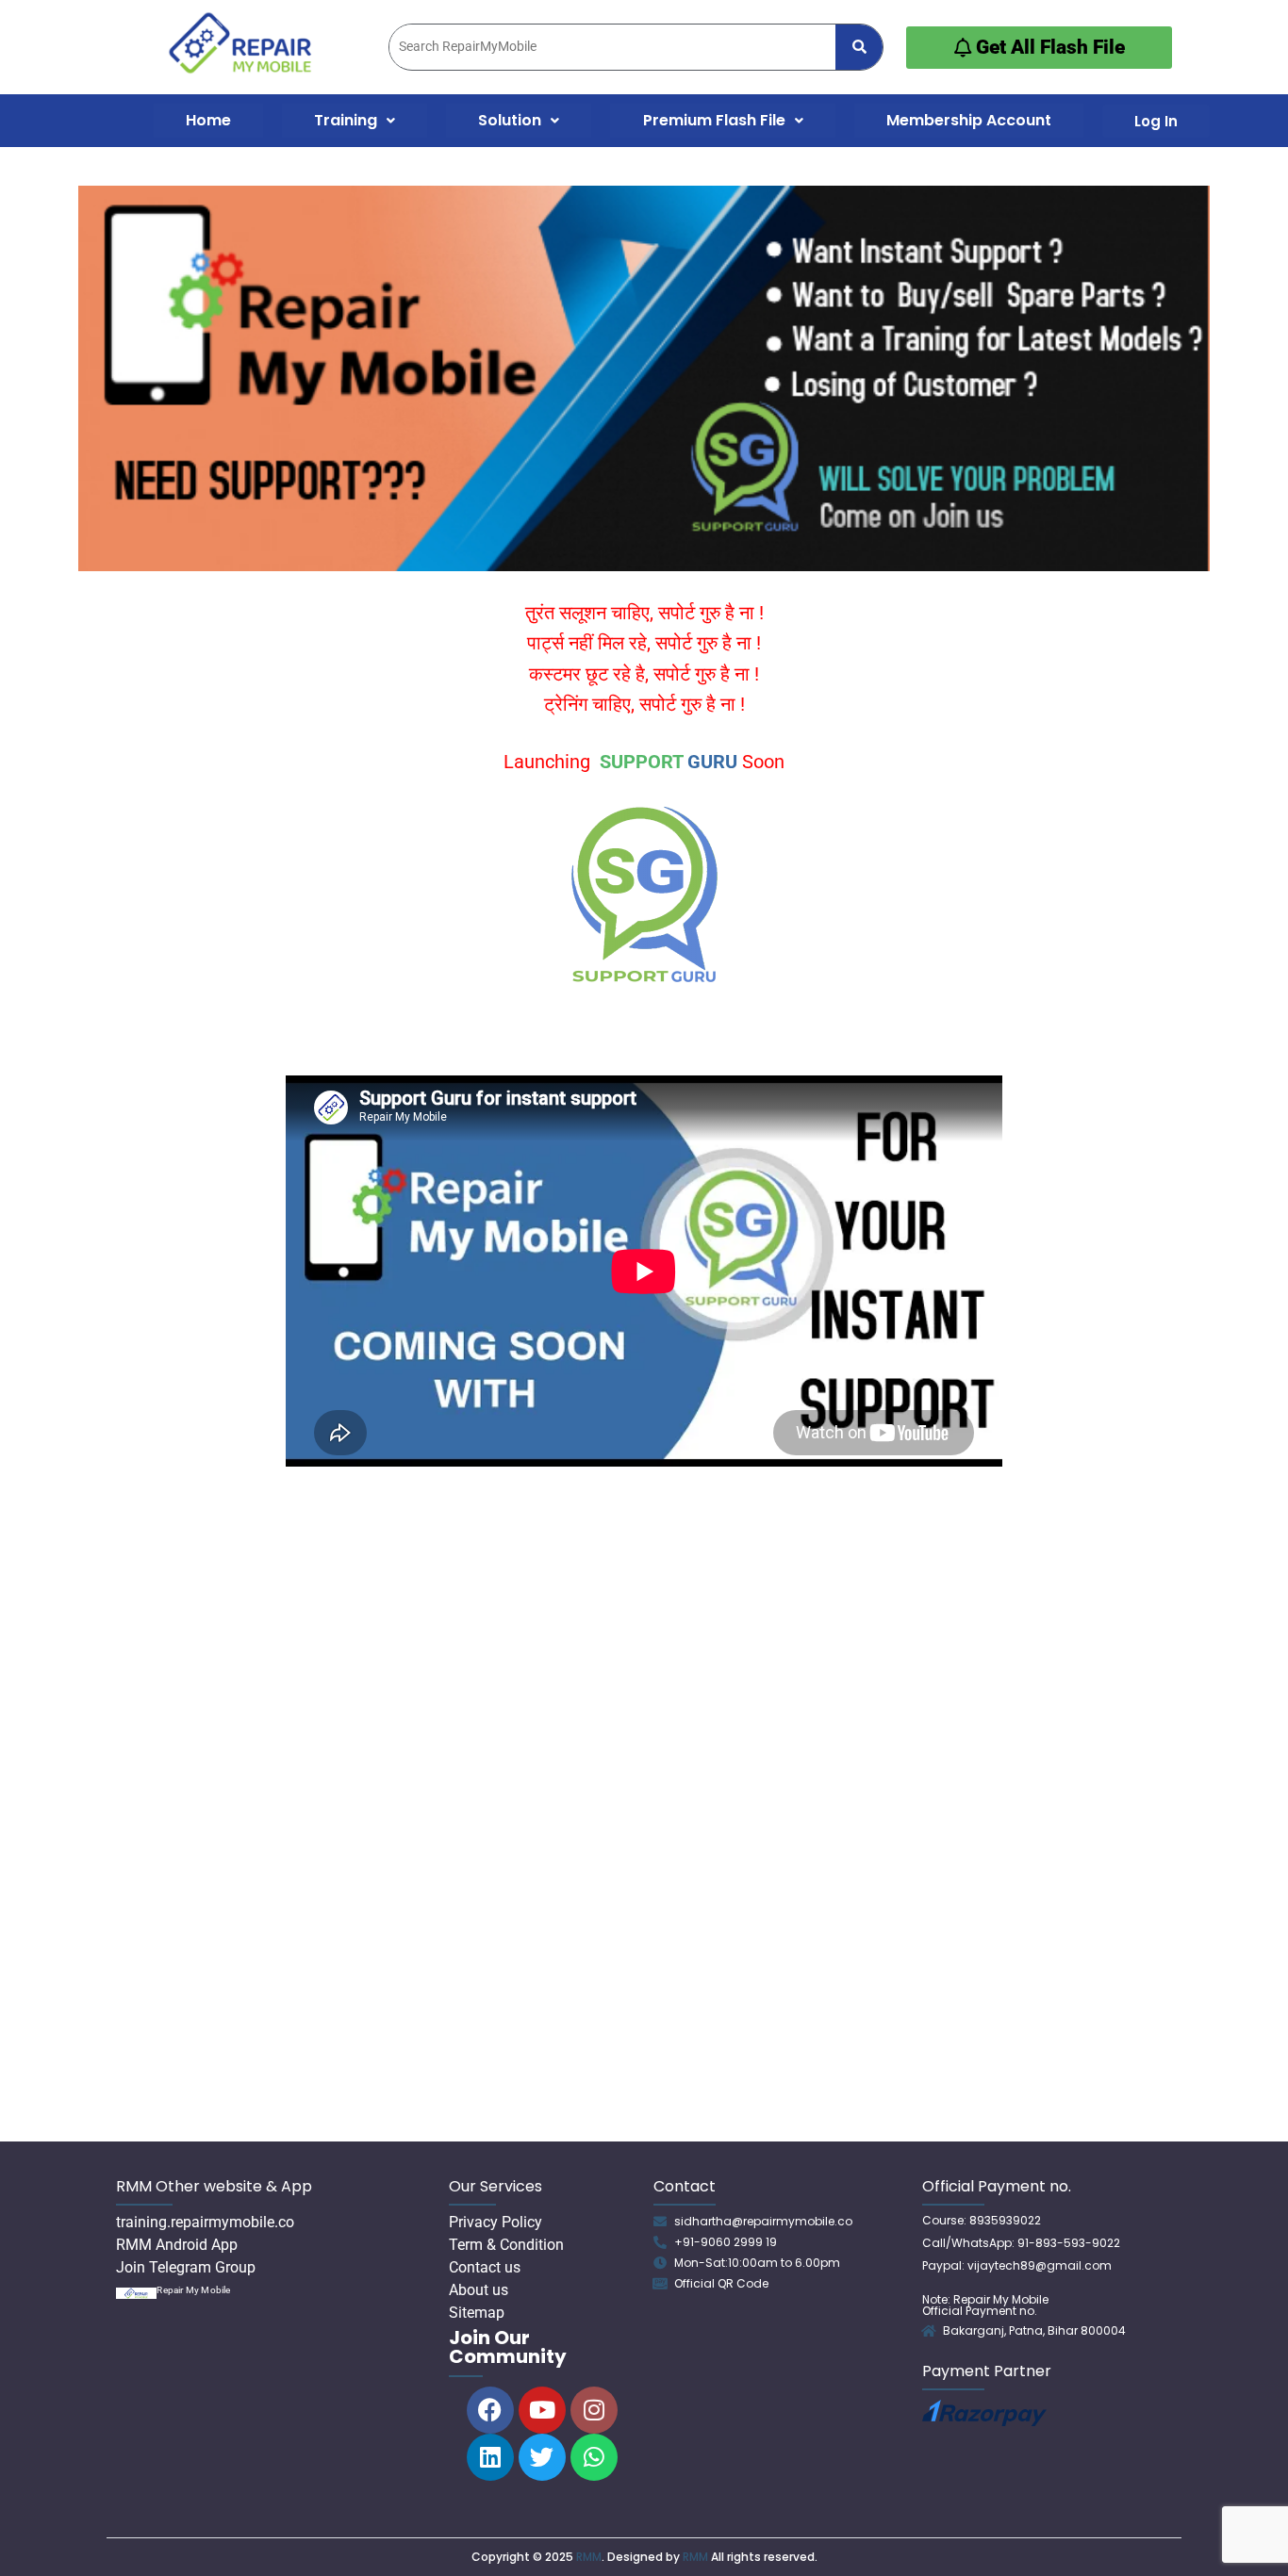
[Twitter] (542, 2457)
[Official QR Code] (660, 2284)
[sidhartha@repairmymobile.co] (660, 2222)
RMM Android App (177, 2245)
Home (208, 120)
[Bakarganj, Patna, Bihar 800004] (929, 2331)
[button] (355, 121)
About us (479, 2290)
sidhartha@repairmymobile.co (763, 2221)
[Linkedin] (490, 2457)
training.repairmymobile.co (205, 2222)
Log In (1156, 121)
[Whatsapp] (594, 2457)
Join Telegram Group (186, 2267)
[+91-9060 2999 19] (660, 2242)
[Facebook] (490, 2410)
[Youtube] (542, 2410)
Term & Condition (506, 2245)
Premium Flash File (714, 120)
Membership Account (969, 120)
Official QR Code (721, 2283)
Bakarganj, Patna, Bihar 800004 (1034, 2330)
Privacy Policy (495, 2222)
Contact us (485, 2267)
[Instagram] (594, 2410)
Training (346, 120)
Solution (510, 120)
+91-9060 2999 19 (726, 2242)
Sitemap (477, 2313)
